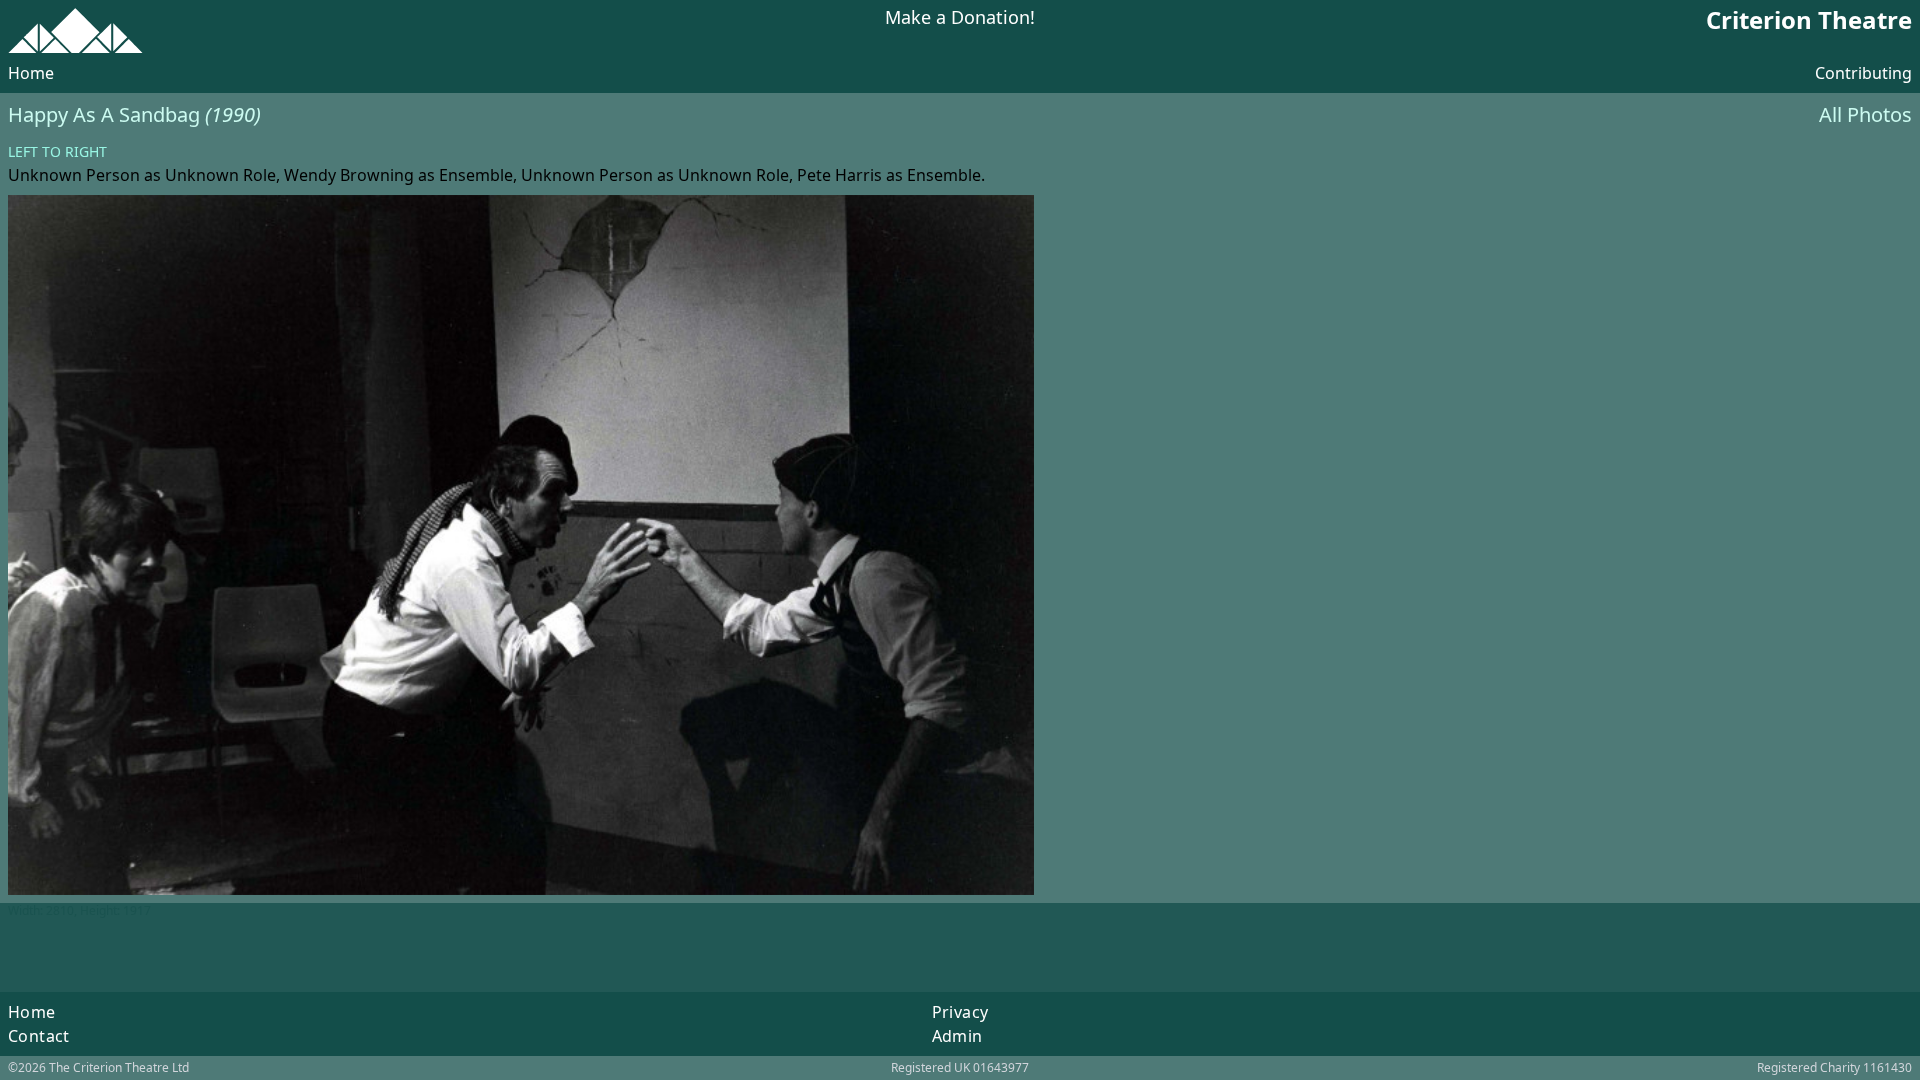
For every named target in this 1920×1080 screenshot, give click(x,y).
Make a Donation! (960, 18)
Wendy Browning (349, 175)
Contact (39, 1036)
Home (31, 73)
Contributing (1863, 73)
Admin (957, 1036)
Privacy (960, 1012)
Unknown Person (74, 175)
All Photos (1865, 114)
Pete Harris (839, 175)
